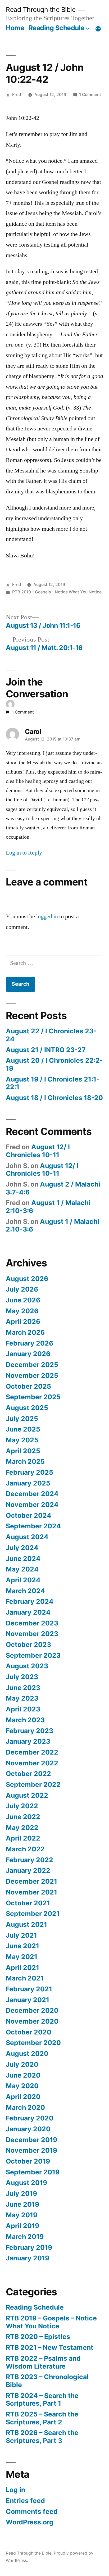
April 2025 (23, 1451)
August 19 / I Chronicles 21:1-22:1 (53, 1083)
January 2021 (28, 2000)
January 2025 (28, 1483)
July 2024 (22, 1548)
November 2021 (31, 1892)
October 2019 (28, 2161)
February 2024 (30, 1601)
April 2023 (23, 1709)
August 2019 (26, 2183)
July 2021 (21, 1935)
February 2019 (29, 2247)
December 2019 (31, 2140)
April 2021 (22, 1968)
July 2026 (22, 1289)
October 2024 (29, 1515)
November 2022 (32, 1763)
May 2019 (22, 2215)
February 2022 (29, 1860)
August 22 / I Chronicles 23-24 (51, 1035)
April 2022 (23, 1838)
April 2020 (23, 2097)
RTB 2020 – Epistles (38, 2337)
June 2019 (22, 2204)
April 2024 (23, 1580)
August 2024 (27, 1537)
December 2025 (32, 1365)
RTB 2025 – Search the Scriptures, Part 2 (42, 2418)
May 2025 (22, 1440)
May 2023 (22, 1698)
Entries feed (25, 2501)
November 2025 (32, 1375)
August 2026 (27, 1279)
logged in (47, 916)
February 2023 (29, 1731)
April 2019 (22, 2226)
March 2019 (25, 2237)
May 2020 (22, 2086)
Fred (17, 95)
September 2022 (33, 1784)
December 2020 (32, 2010)
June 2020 (23, 2075)
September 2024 (33, 1526)
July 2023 (22, 1677)
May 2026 (22, 1311)
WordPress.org (30, 2522)
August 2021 (26, 1924)
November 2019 (31, 2150)
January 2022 (28, 1870)
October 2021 (28, 1903)
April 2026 (23, 1321)
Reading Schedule (56, 28)
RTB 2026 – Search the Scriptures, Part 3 (42, 2437)
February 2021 (29, 1989)
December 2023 (32, 1623)
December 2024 (32, 1494)
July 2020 (22, 2064)
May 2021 (22, 1957)
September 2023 (33, 1655)
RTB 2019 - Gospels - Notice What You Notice (57, 592)
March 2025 (25, 1461)
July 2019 (21, 2193)
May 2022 (22, 1828)
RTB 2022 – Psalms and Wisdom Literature (43, 2362)
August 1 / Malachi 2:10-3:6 (48, 1207)
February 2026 (29, 1343)
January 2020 (28, 2129)
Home (15, 28)
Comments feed (32, 2511)
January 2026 (28, 1354)
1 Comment (90, 95)
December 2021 (31, 1881)
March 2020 (25, 2107)
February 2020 (30, 2118)
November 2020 (32, 2021)
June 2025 (23, 1429)
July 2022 (22, 1806)
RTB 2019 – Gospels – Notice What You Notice (51, 2322)
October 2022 (28, 1774)
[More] (98, 29)
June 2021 (22, 1946)
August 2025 (27, 1408)
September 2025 (33, 1397)
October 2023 (28, 1644)
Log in (15, 2490)
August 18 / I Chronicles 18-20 (54, 1098)
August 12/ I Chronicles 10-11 (38, 1151)
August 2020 (27, 2053)
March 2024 (25, 1591)
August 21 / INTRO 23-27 (46, 1050)
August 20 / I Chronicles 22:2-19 (54, 1064)
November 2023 (32, 1634)
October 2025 (28, 1386)
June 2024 (23, 1559)
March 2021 (25, 1978)
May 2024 (22, 1569)
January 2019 (28, 2258)
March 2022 (25, 1849)
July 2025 (22, 1419)
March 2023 (25, 1720)
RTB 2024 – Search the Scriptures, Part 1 (42, 2400)
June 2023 (23, 1688)
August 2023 (27, 1666)
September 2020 (33, 2043)
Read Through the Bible (41, 10)
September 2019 (33, 2172)
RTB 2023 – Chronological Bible (47, 2381)
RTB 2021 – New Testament (50, 2347)
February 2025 (29, 1472)
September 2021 (33, 1914)
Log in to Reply (24, 853)
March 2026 (25, 1332)
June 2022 (23, 1817)
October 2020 (29, 2032)
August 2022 (27, 1795)
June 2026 (23, 1300)
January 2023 (28, 1741)
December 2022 (32, 1752)
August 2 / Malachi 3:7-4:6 (53, 1188)
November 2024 (32, 1505)
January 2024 (28, 1612)
